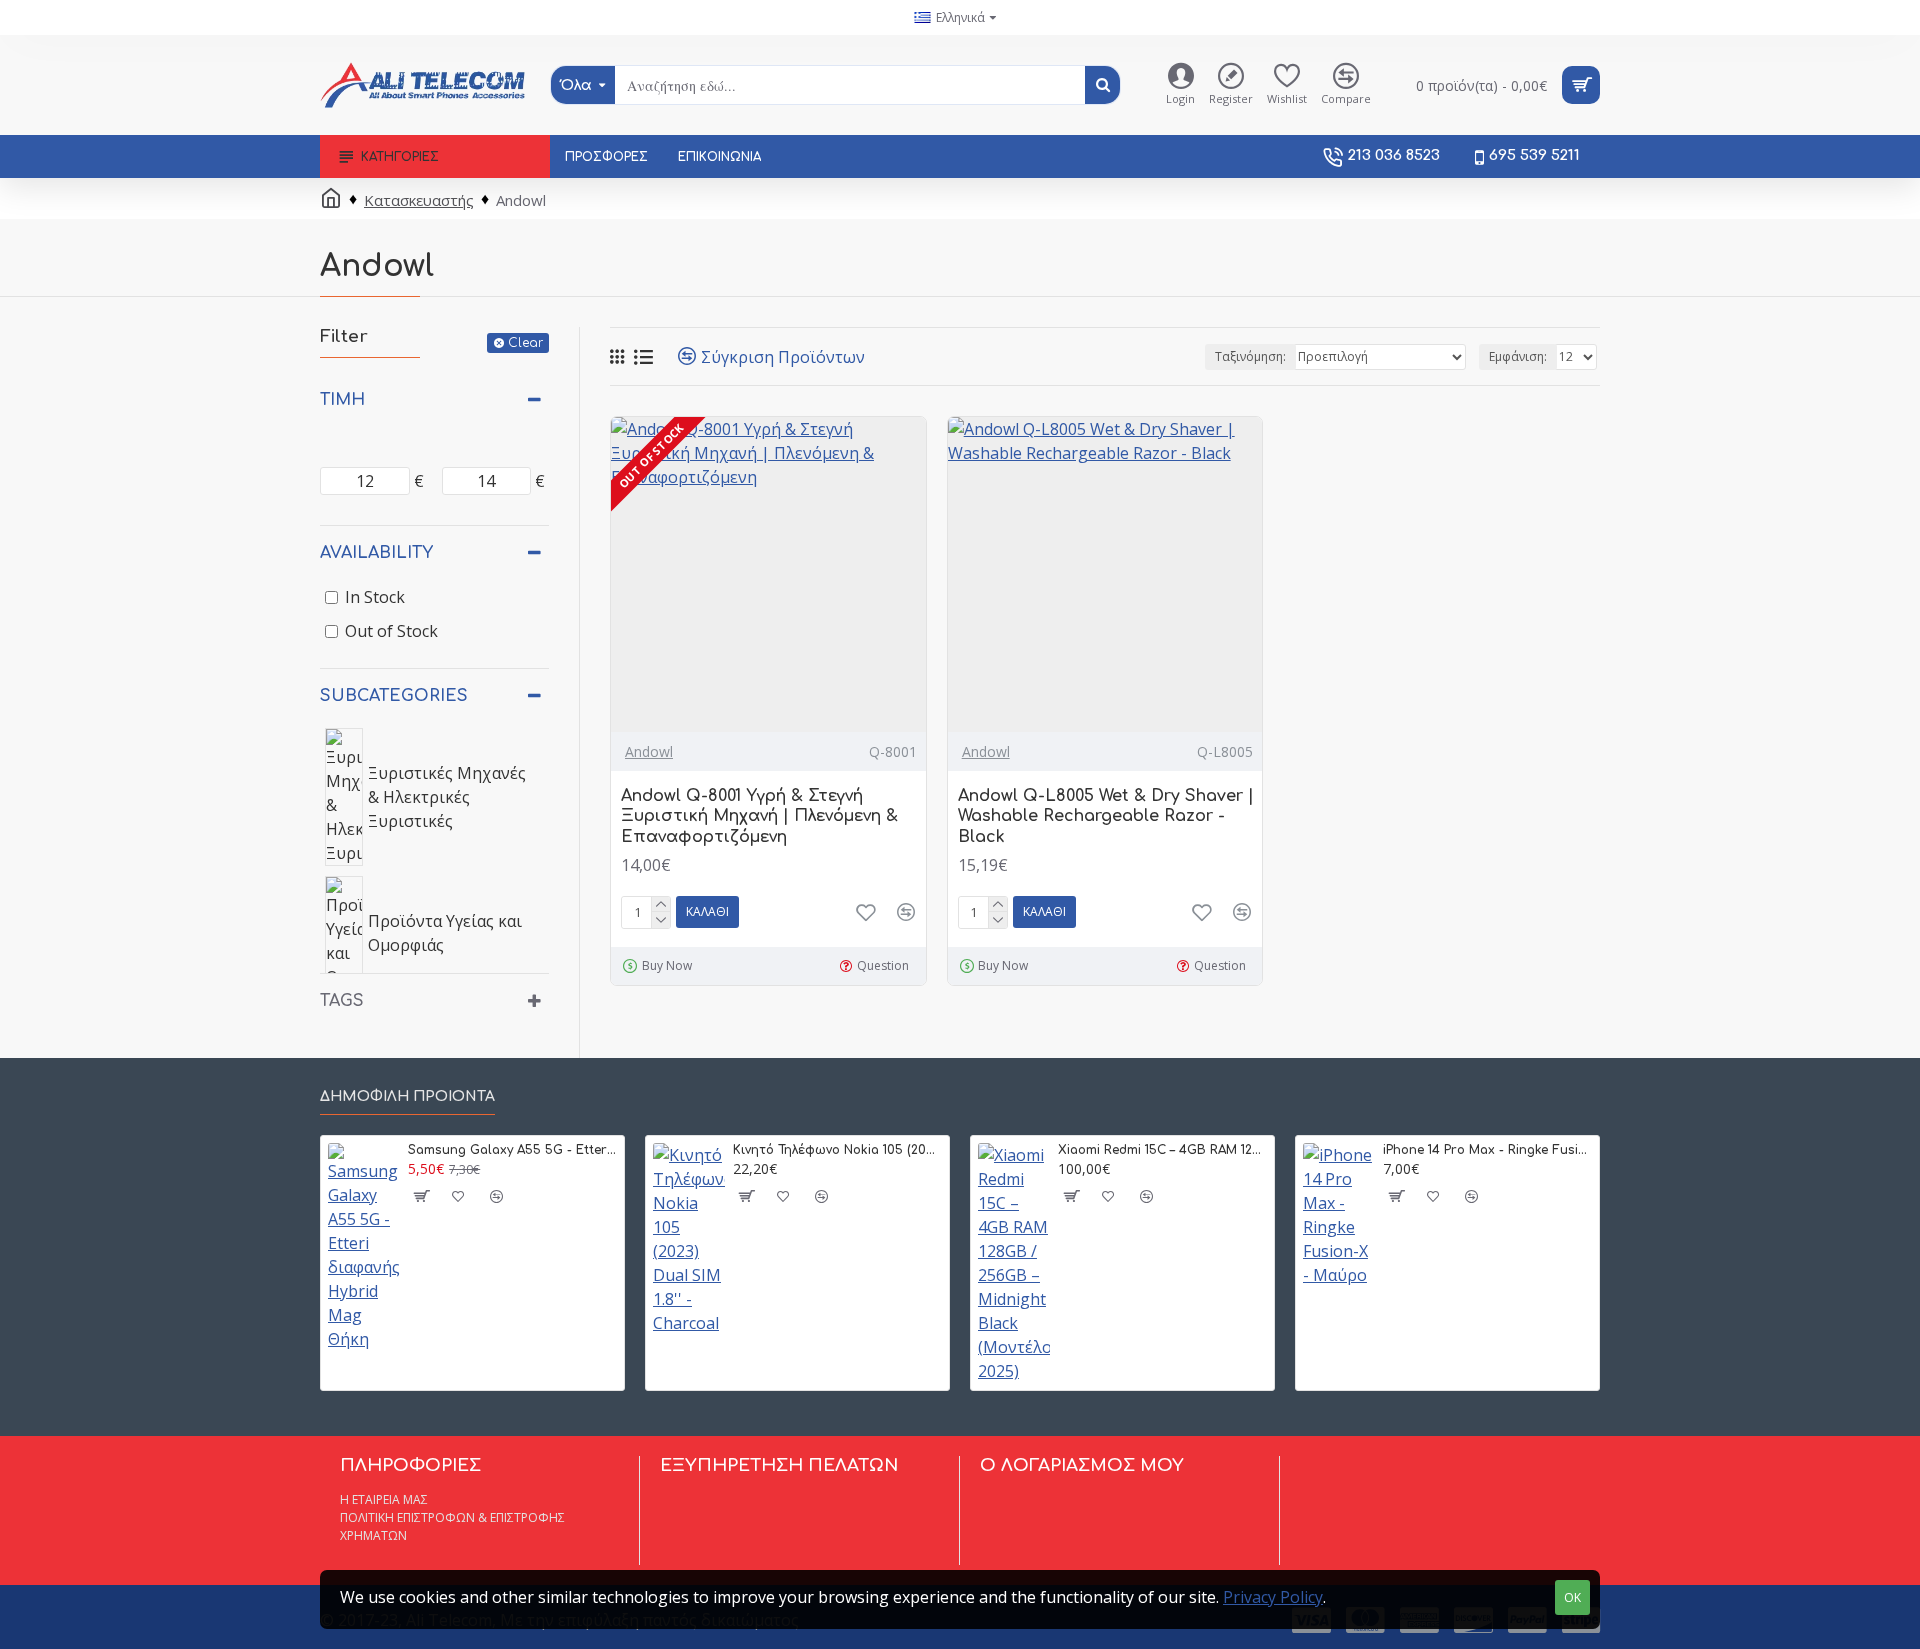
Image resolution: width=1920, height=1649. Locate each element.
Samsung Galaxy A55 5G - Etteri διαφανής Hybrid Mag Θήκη (512, 1150)
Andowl (649, 751)
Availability (376, 553)
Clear (525, 343)
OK (1572, 1597)
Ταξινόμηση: (1250, 356)
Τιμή (342, 400)
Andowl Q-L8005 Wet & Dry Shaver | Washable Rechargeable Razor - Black (1106, 817)
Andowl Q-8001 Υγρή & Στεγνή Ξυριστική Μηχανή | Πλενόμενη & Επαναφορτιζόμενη (759, 817)
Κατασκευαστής (419, 200)
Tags (342, 1001)
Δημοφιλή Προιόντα (407, 1096)
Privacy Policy (1273, 1597)
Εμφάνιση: (1518, 356)
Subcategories (394, 696)
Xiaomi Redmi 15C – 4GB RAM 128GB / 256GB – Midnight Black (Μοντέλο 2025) (1162, 1150)
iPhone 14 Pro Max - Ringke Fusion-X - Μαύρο (1487, 1150)
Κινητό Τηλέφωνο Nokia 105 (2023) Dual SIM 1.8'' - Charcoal (837, 1150)
